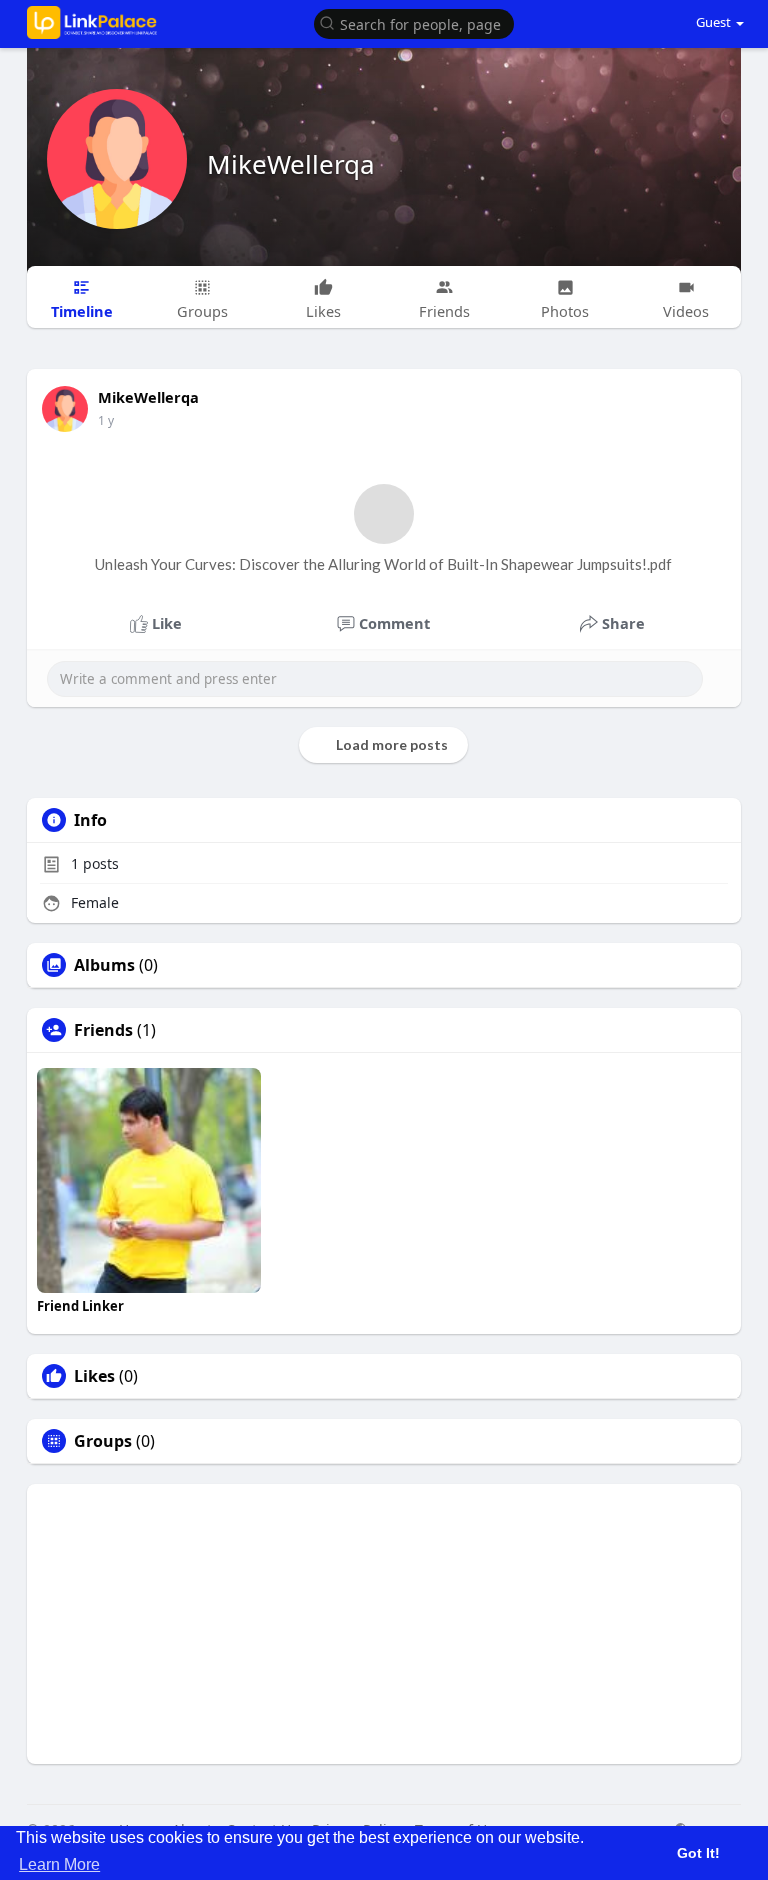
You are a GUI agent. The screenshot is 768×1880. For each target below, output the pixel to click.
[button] (414, 22)
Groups (103, 1441)
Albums (104, 965)
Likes (94, 1376)
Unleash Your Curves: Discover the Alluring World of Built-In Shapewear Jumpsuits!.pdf (383, 564)
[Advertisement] (384, 1624)
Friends (103, 1030)
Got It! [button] (698, 1853)
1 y (106, 420)
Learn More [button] (59, 1864)
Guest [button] (713, 22)
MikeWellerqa (291, 164)
